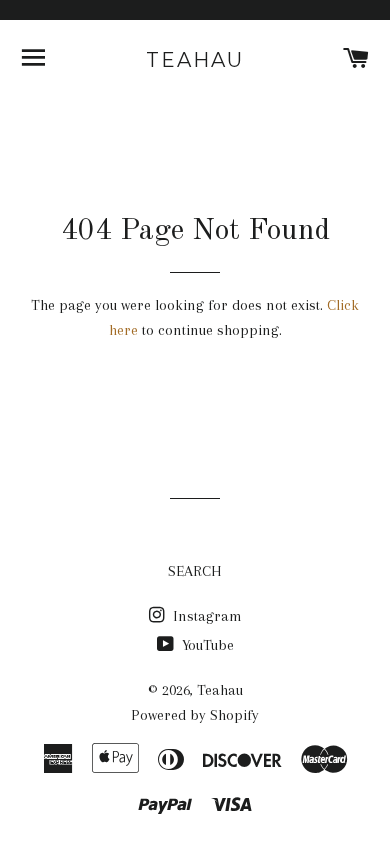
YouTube (206, 645)
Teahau (195, 60)
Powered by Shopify (195, 715)
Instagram (205, 616)
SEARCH (195, 571)
